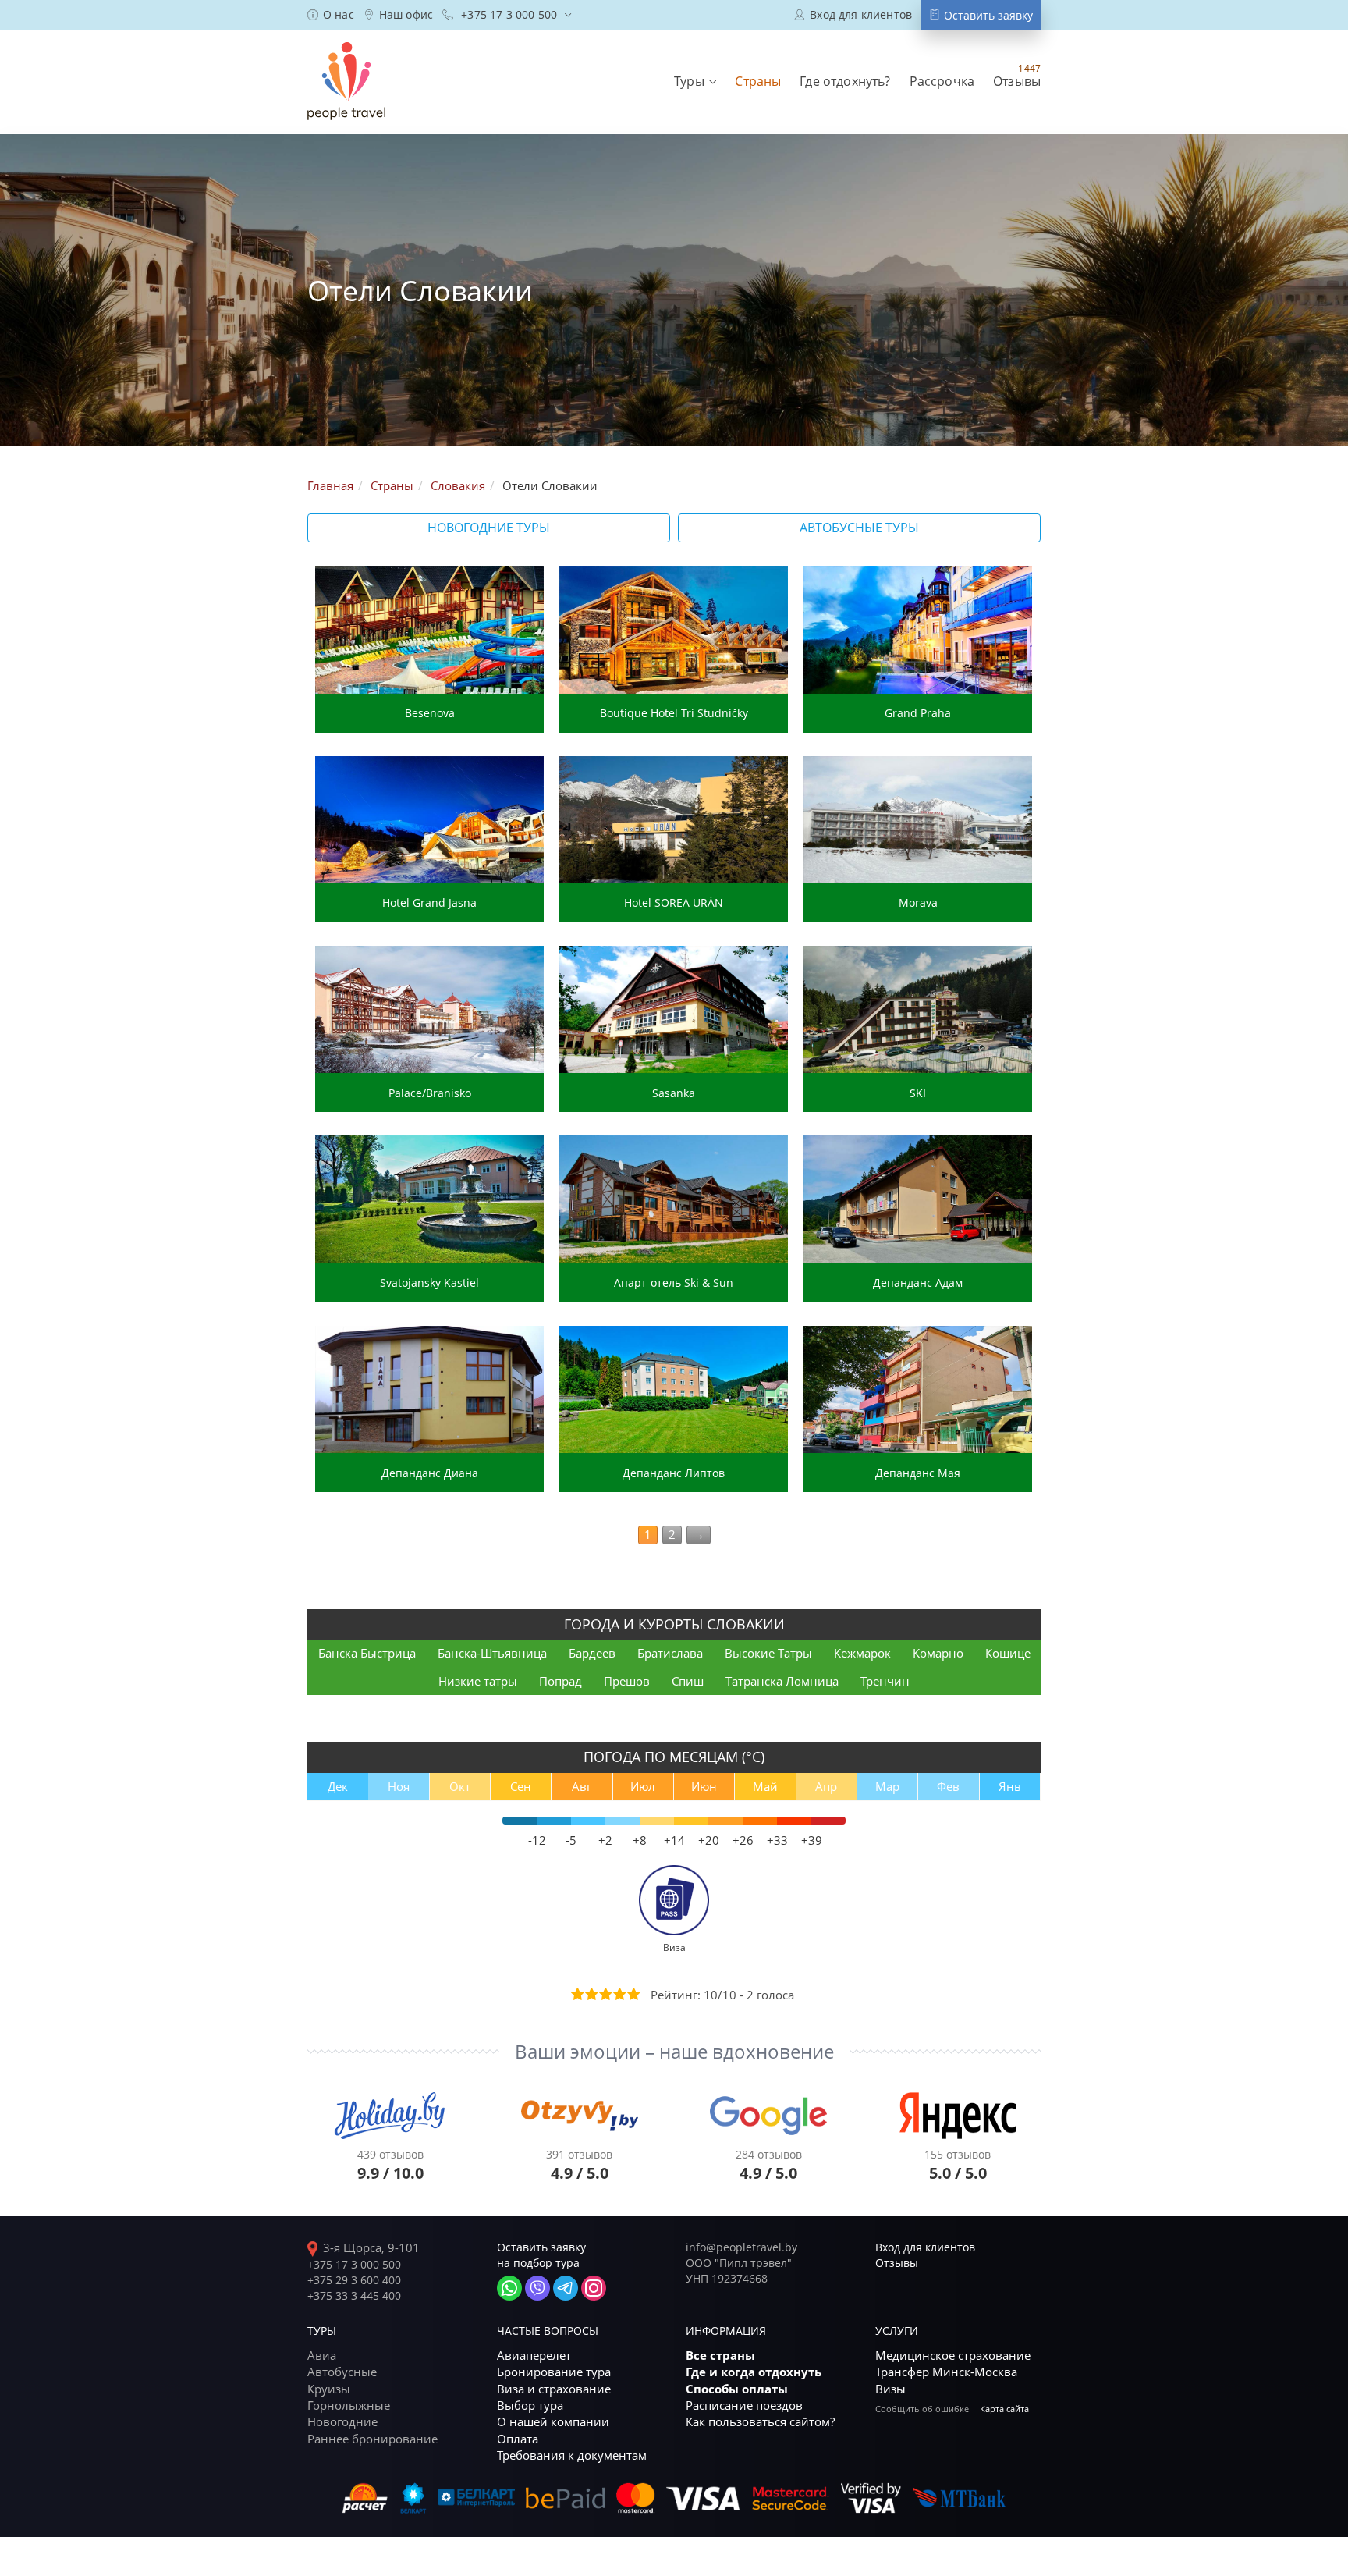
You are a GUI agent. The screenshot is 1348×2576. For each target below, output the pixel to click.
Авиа (322, 2355)
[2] (591, 1994)
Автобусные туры (859, 528)
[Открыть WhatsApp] (509, 2288)
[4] (619, 1994)
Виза (674, 1947)
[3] (605, 1994)
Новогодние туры (489, 528)
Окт (460, 1786)
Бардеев (592, 1653)
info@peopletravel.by (741, 2247)
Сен (521, 1786)
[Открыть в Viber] (537, 2288)
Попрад (560, 1681)
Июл (643, 1786)
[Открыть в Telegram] (566, 2288)
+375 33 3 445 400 (354, 2295)
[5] (633, 1994)
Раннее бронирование (372, 2439)
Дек (338, 1786)
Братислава (670, 1653)
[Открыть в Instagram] (594, 2288)
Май (765, 1786)
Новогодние (342, 2421)
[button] (695, 81)
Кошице (1008, 1653)
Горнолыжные (349, 2405)
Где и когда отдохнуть (754, 2372)
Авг (582, 1786)
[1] (576, 1994)
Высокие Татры (768, 1653)
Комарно (938, 1653)
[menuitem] (331, 15)
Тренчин (885, 1681)
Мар (887, 1786)
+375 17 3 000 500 (354, 2264)
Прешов (627, 1681)
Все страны (720, 2356)
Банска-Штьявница (492, 1653)
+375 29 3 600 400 (354, 2280)
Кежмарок (862, 1653)
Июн (704, 1786)
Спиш (688, 1681)
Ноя (399, 1786)
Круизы (329, 2389)
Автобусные (342, 2372)
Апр (826, 1786)
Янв (1010, 1786)
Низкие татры (478, 1681)
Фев (948, 1786)
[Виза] (674, 1899)
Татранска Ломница (782, 1681)
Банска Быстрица (367, 1653)
